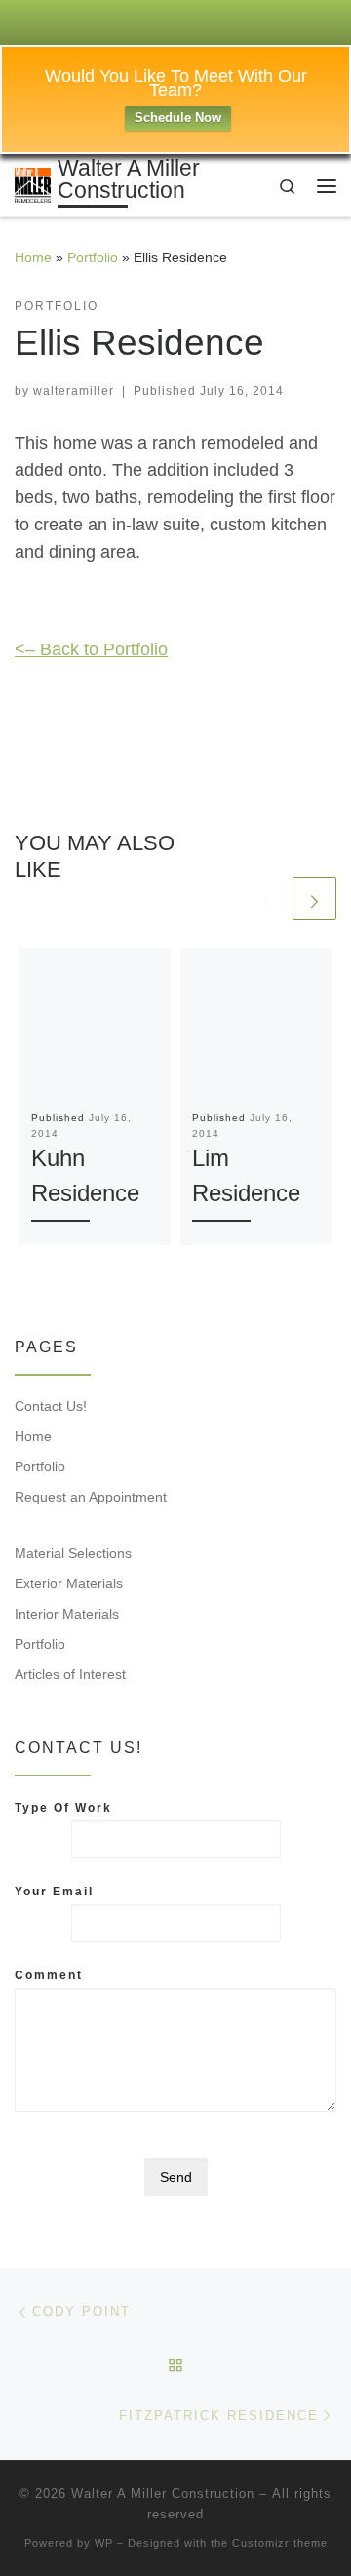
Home (33, 257)
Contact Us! (51, 1406)
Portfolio (93, 257)
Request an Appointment (91, 1497)
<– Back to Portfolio (91, 649)
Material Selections (73, 1553)
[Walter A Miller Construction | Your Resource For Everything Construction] (33, 184)
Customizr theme (280, 2543)
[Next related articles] (314, 898)
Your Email (54, 1892)
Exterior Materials (69, 1583)
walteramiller (74, 391)
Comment (49, 1975)
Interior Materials (67, 1614)
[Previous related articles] (267, 898)
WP (104, 2543)
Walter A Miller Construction (163, 2494)
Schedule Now (178, 117)
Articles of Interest (70, 1674)
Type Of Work (63, 1808)
